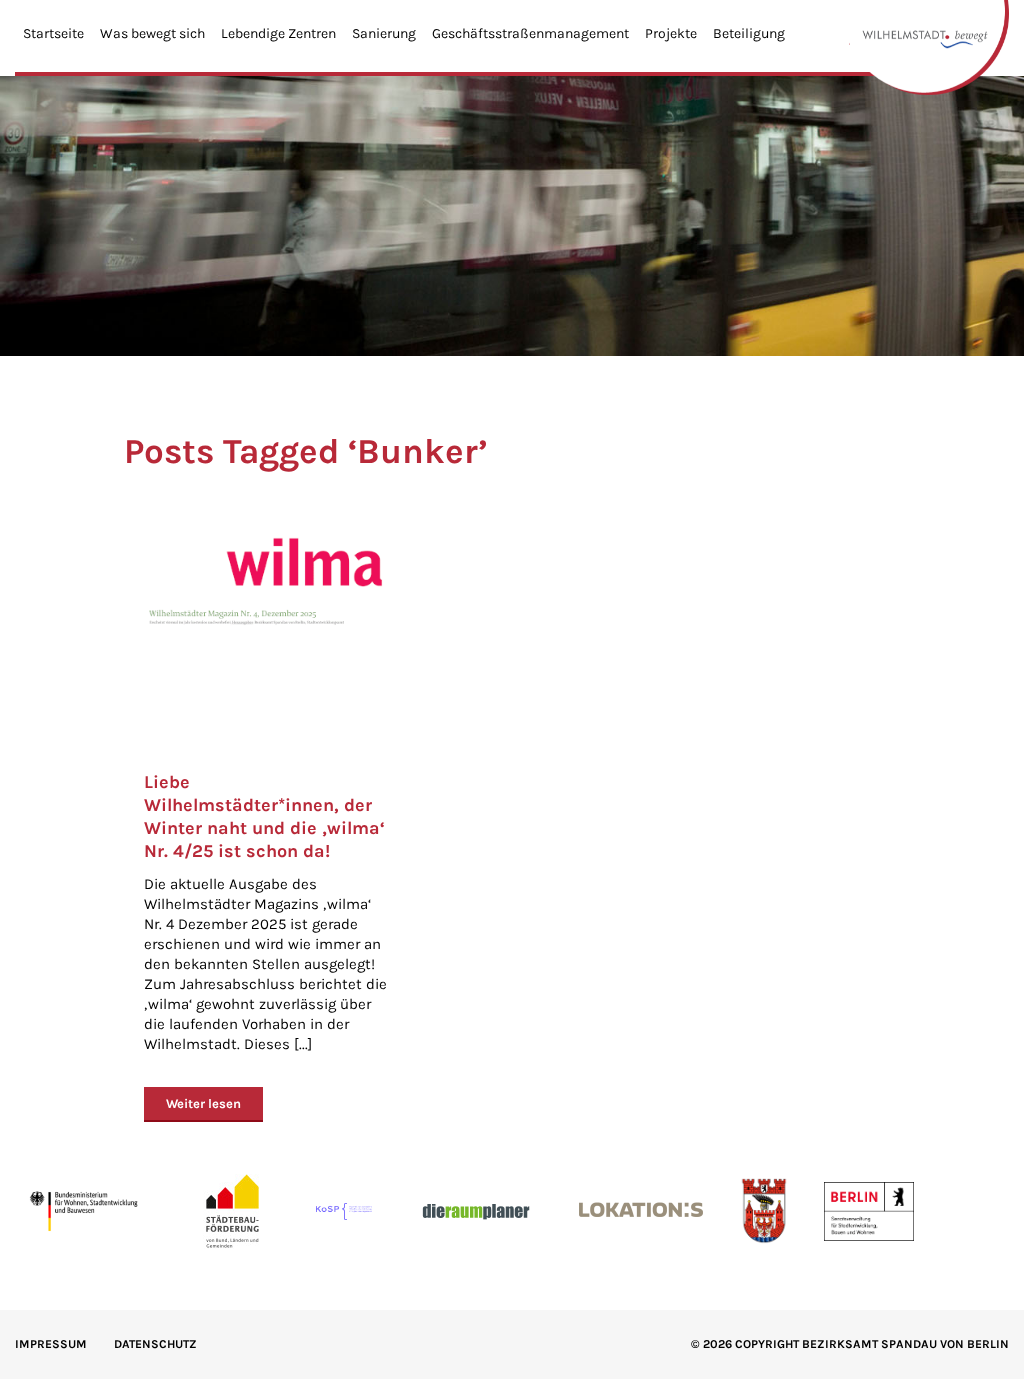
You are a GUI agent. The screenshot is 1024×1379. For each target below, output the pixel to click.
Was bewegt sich (152, 33)
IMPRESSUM (51, 1344)
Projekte (671, 33)
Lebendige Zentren (278, 33)
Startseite (53, 33)
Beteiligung (749, 33)
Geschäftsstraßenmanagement (530, 33)
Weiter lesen (203, 1103)
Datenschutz (155, 1344)
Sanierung (384, 33)
